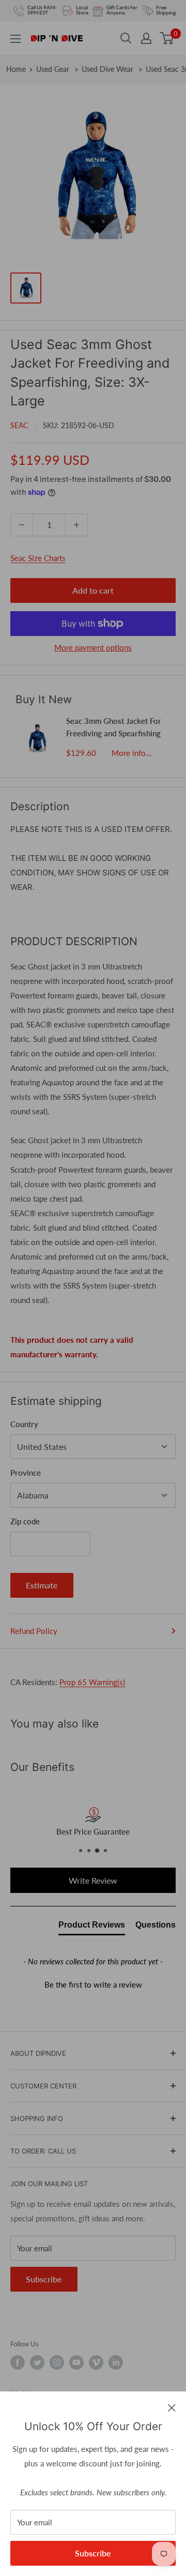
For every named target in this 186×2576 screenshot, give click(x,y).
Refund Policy (34, 1631)
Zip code (25, 1521)
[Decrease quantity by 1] (22, 525)
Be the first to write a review (93, 1984)
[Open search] (126, 38)
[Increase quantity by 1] (76, 525)
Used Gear (54, 69)
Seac (19, 425)
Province (26, 1473)
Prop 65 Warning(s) (92, 1682)
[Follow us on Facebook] (18, 2362)
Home (16, 69)
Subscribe (93, 2553)
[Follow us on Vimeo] (96, 2362)
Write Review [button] (93, 1880)
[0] (167, 38)
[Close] (172, 2407)
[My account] (146, 38)
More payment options (93, 647)
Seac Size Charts (38, 558)
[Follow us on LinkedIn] (116, 2362)
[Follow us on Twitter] (37, 2362)
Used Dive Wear (109, 69)
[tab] (92, 1927)
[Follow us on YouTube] (76, 2362)
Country (24, 1424)
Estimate (42, 1585)
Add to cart (93, 590)
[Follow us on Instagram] (57, 2362)
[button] (93, 1983)
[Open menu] (16, 39)
